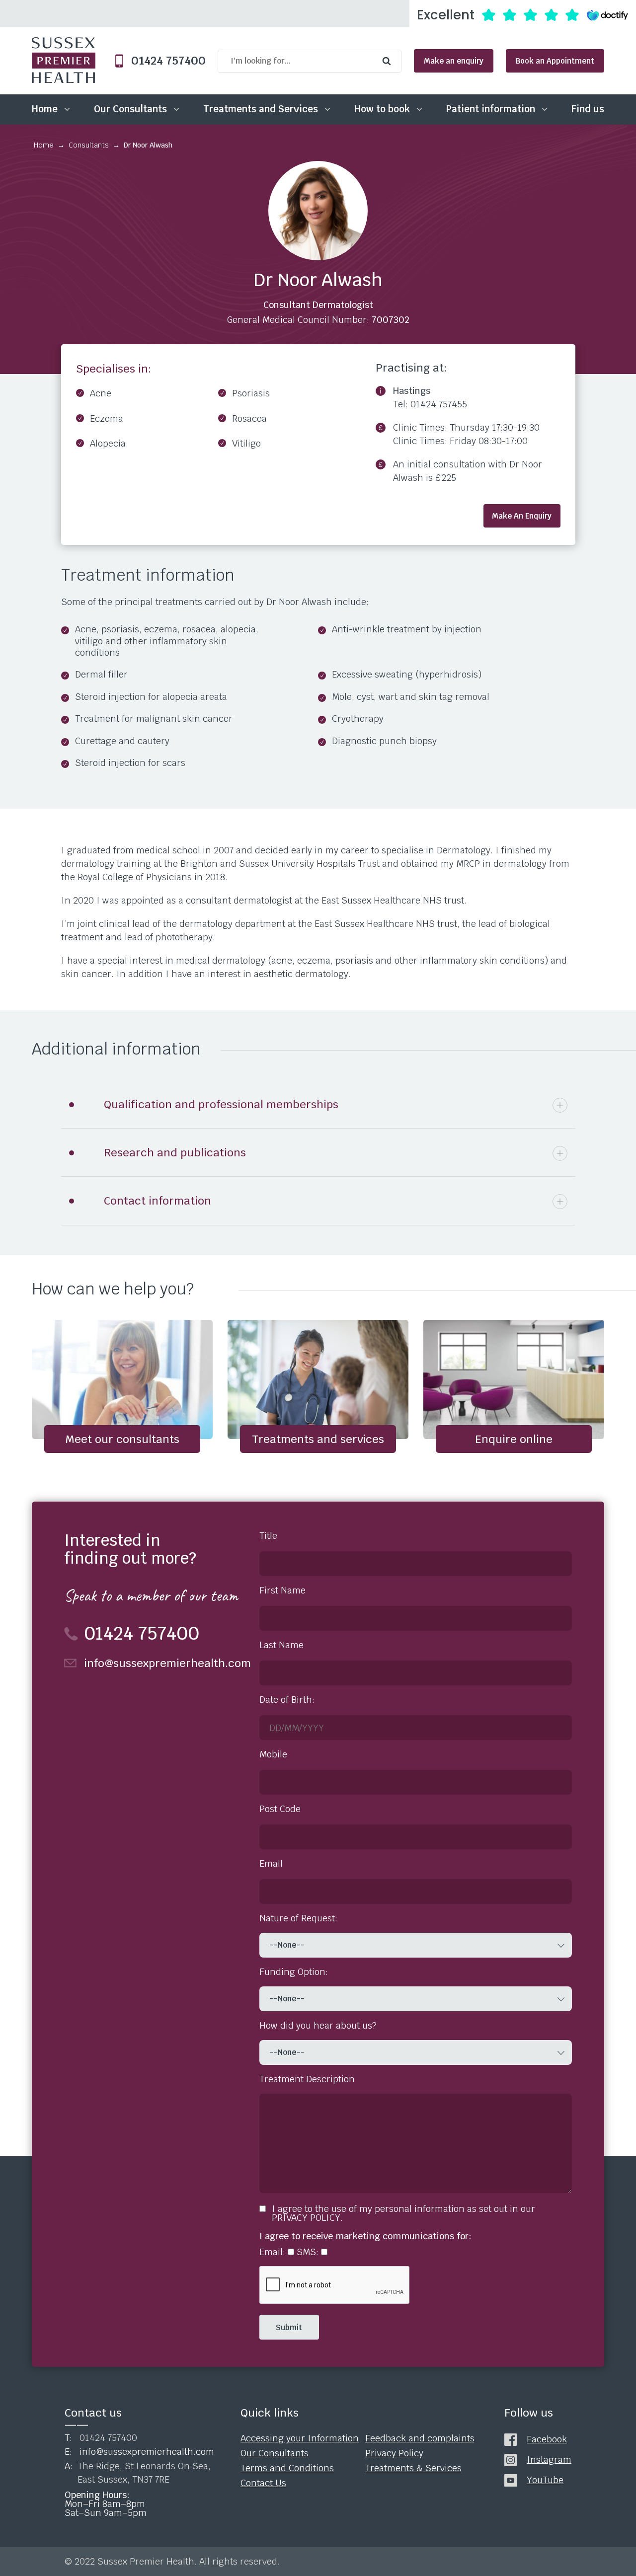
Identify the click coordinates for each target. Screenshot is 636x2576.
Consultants (89, 145)
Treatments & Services (413, 2468)
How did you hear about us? (318, 2026)
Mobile (273, 1754)
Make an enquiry (454, 61)
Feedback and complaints (420, 2438)
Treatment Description (307, 2079)
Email (271, 1864)
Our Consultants (130, 109)
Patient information (491, 109)
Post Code (280, 1809)
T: (101, 2438)
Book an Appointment (555, 61)
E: (139, 2452)
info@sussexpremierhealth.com (162, 1663)
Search (389, 61)
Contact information (158, 1201)
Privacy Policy (394, 2453)
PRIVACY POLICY (306, 2218)
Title (268, 1536)
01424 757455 (439, 404)
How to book (382, 109)
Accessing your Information (300, 2438)
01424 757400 (164, 61)
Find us (588, 109)
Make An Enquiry (522, 516)
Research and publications (175, 1152)
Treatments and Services (261, 109)
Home (45, 109)
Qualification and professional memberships (221, 1104)
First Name (282, 1591)
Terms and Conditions (287, 2468)
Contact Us (263, 2483)
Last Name (281, 1645)
